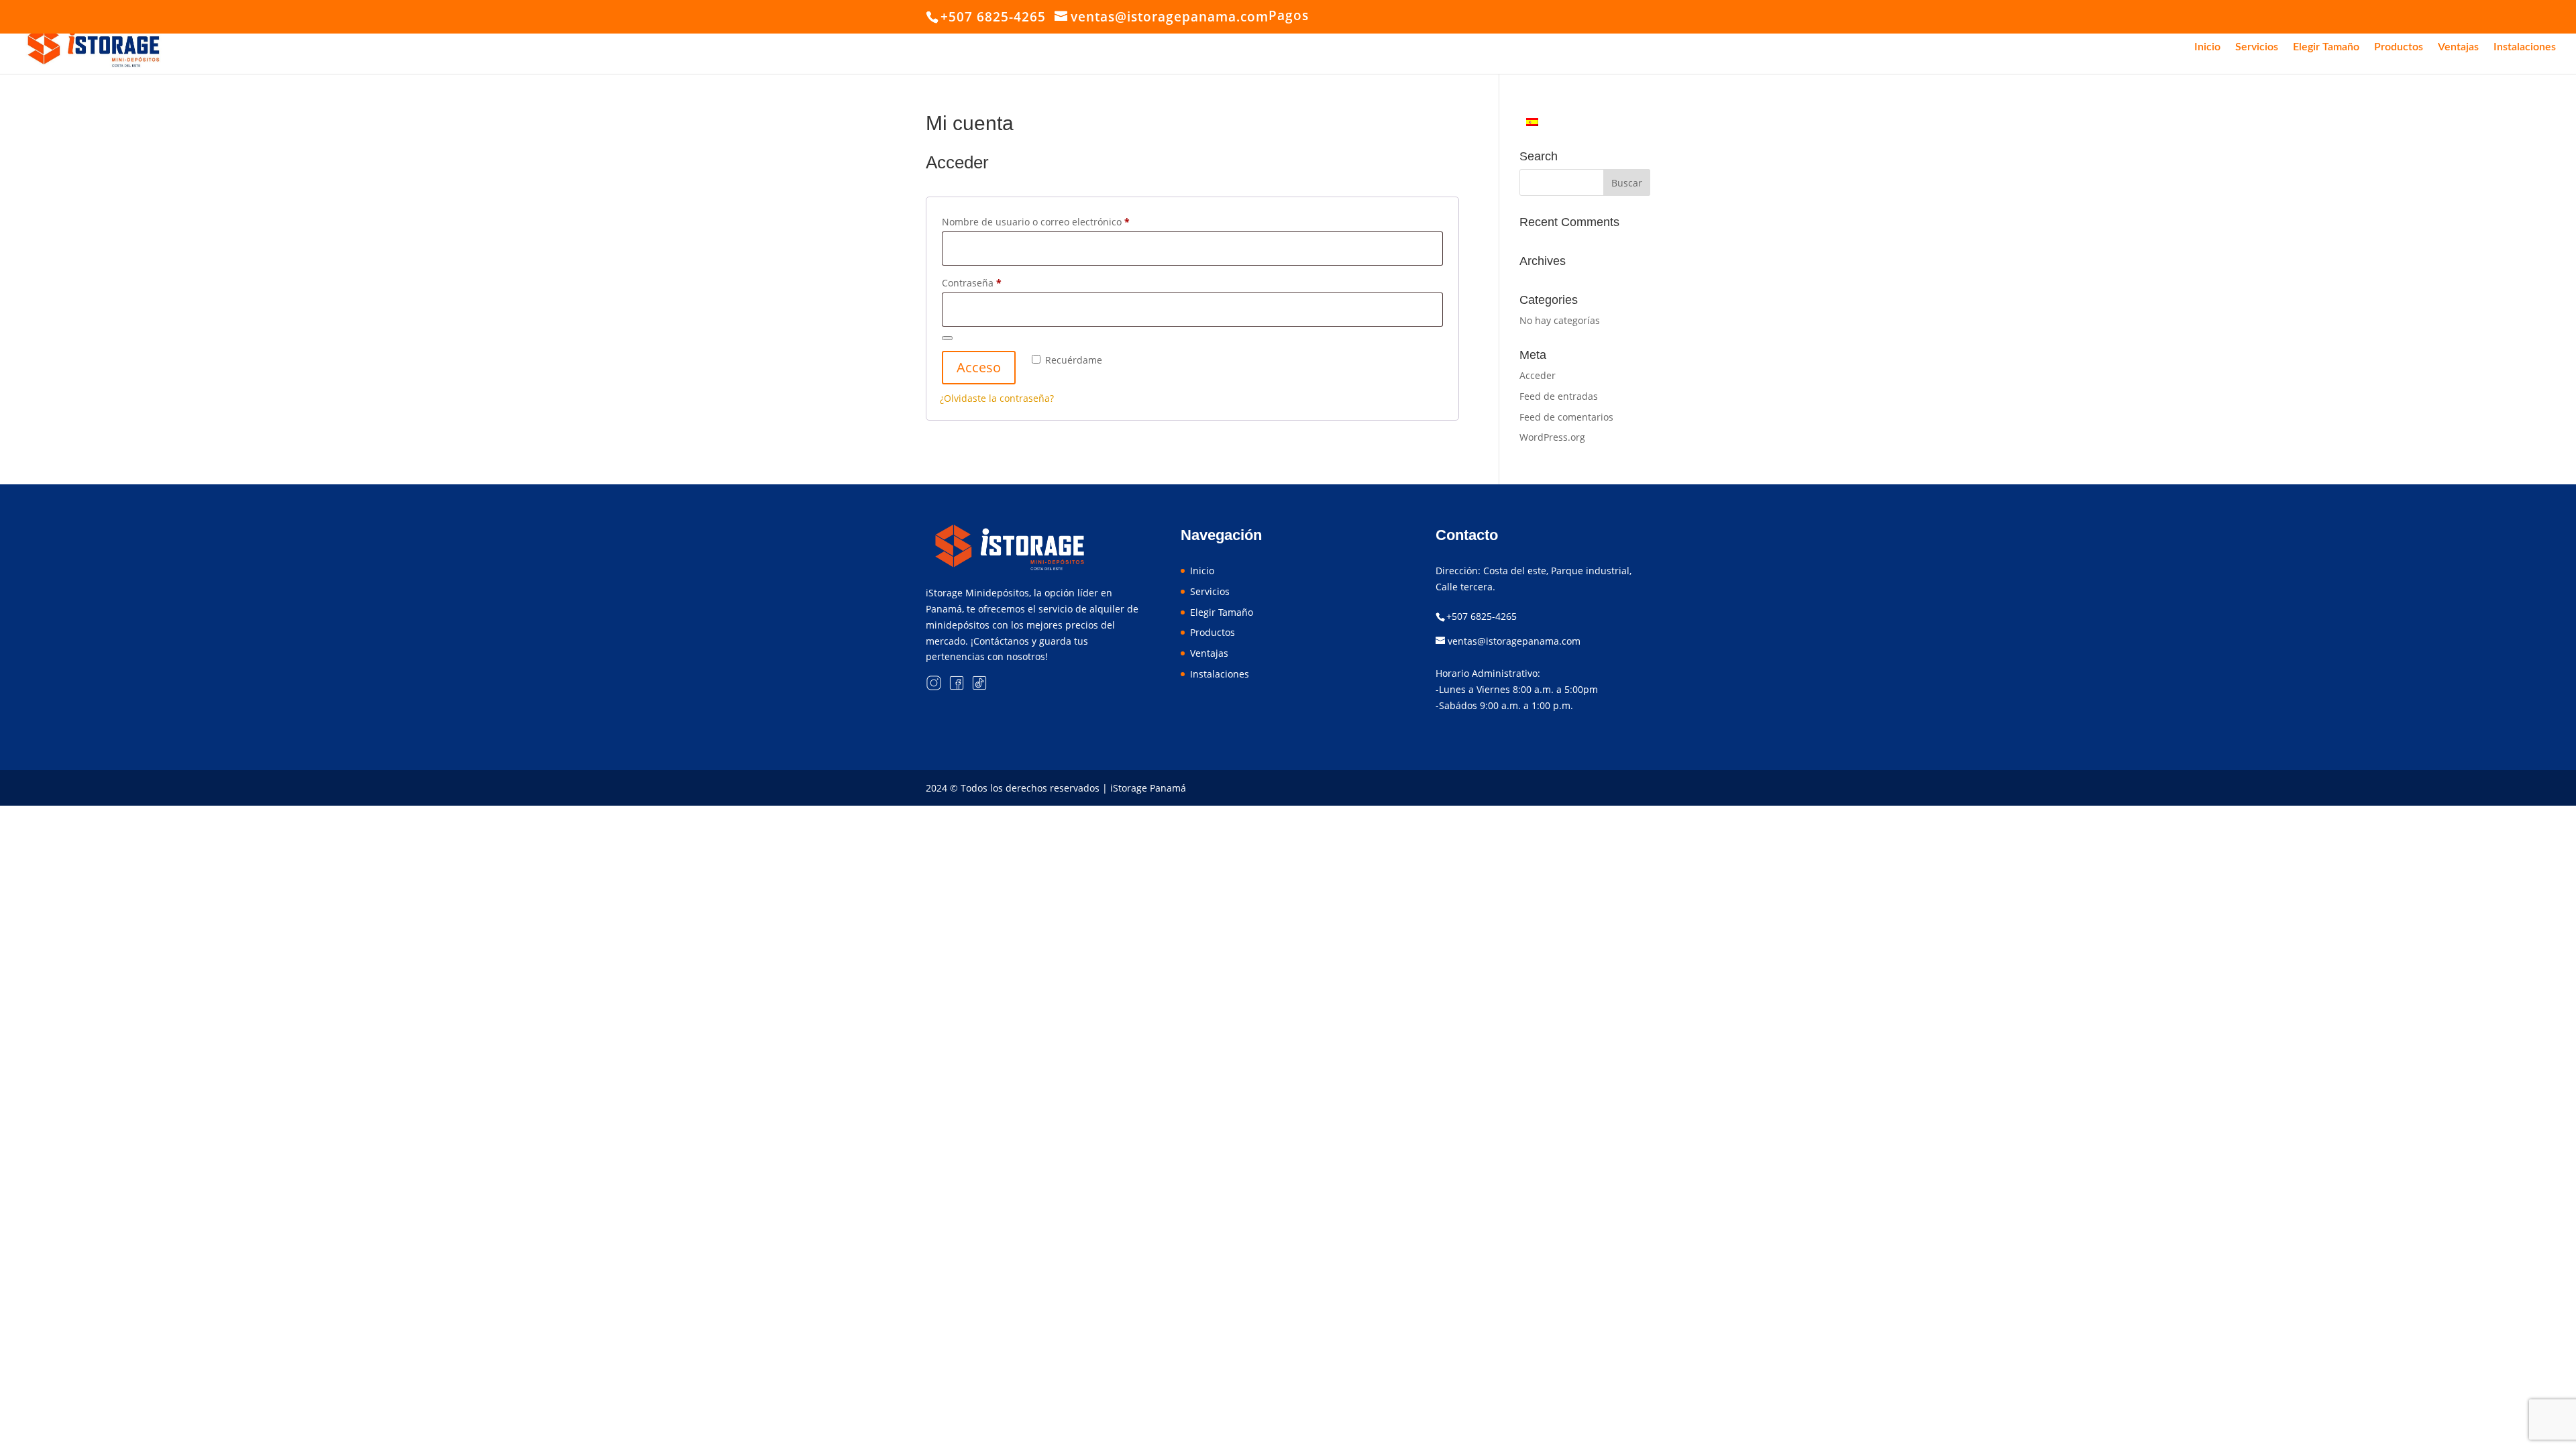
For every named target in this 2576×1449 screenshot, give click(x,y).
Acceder (1538, 375)
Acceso (979, 367)
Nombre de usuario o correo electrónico (1061, 221)
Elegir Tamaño (2326, 47)
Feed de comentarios (1566, 417)
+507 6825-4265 (1482, 616)
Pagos (1289, 15)
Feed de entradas (1559, 396)
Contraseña (997, 282)
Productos (2399, 47)
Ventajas (2458, 47)
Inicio (2207, 47)
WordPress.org (1552, 437)
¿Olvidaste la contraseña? (997, 398)
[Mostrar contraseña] (947, 338)
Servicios (2257, 47)
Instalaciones (2525, 47)
